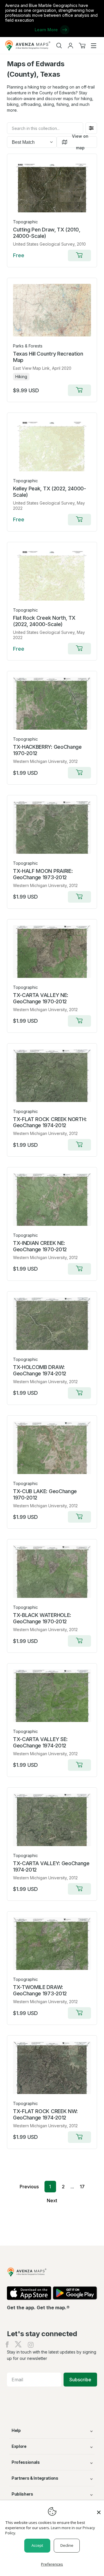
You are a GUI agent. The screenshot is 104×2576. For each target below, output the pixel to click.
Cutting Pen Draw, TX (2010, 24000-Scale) (47, 233)
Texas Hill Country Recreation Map (48, 357)
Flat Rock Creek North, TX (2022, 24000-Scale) (44, 621)
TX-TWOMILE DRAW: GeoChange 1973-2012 (40, 1990)
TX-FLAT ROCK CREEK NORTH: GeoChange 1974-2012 (50, 1122)
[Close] (99, 2509)
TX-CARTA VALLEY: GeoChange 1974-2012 (51, 1866)
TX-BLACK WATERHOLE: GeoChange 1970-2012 (42, 1618)
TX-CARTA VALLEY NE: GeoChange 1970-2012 (41, 998)
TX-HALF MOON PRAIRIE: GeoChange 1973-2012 (43, 874)
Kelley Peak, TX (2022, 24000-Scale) (50, 492)
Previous (29, 2187)
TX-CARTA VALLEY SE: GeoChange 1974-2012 (40, 1742)
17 (82, 2187)
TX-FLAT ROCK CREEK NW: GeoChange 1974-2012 (45, 2114)
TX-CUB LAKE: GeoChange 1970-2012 (45, 1494)
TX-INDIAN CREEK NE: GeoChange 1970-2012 (40, 1246)
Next (52, 2200)
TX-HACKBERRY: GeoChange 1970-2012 (47, 750)
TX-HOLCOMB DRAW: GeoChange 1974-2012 (40, 1370)
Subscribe (80, 2380)
